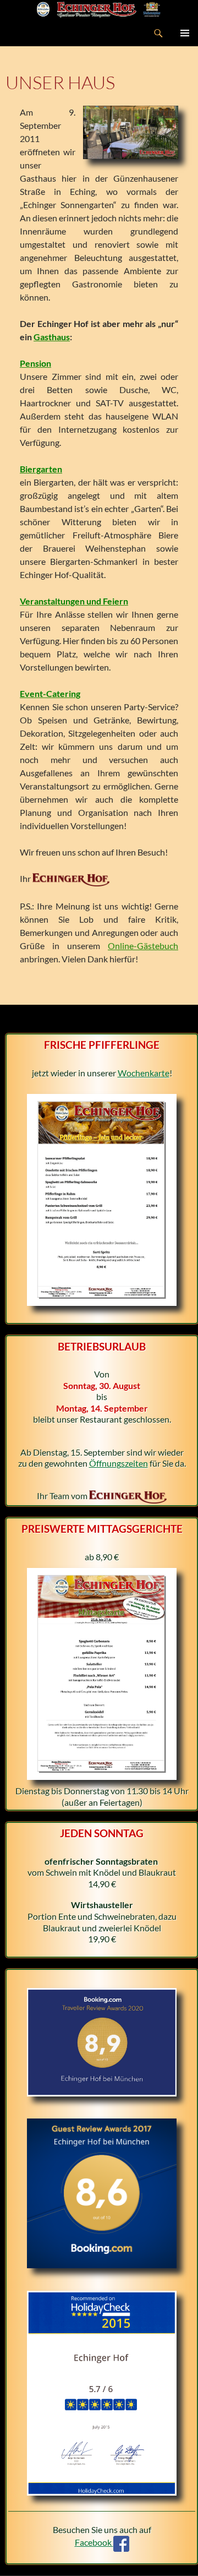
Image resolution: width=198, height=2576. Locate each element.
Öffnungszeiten (119, 1463)
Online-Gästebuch (143, 946)
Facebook (94, 2542)
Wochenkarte (144, 1073)
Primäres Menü (185, 33)
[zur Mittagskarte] (102, 1673)
